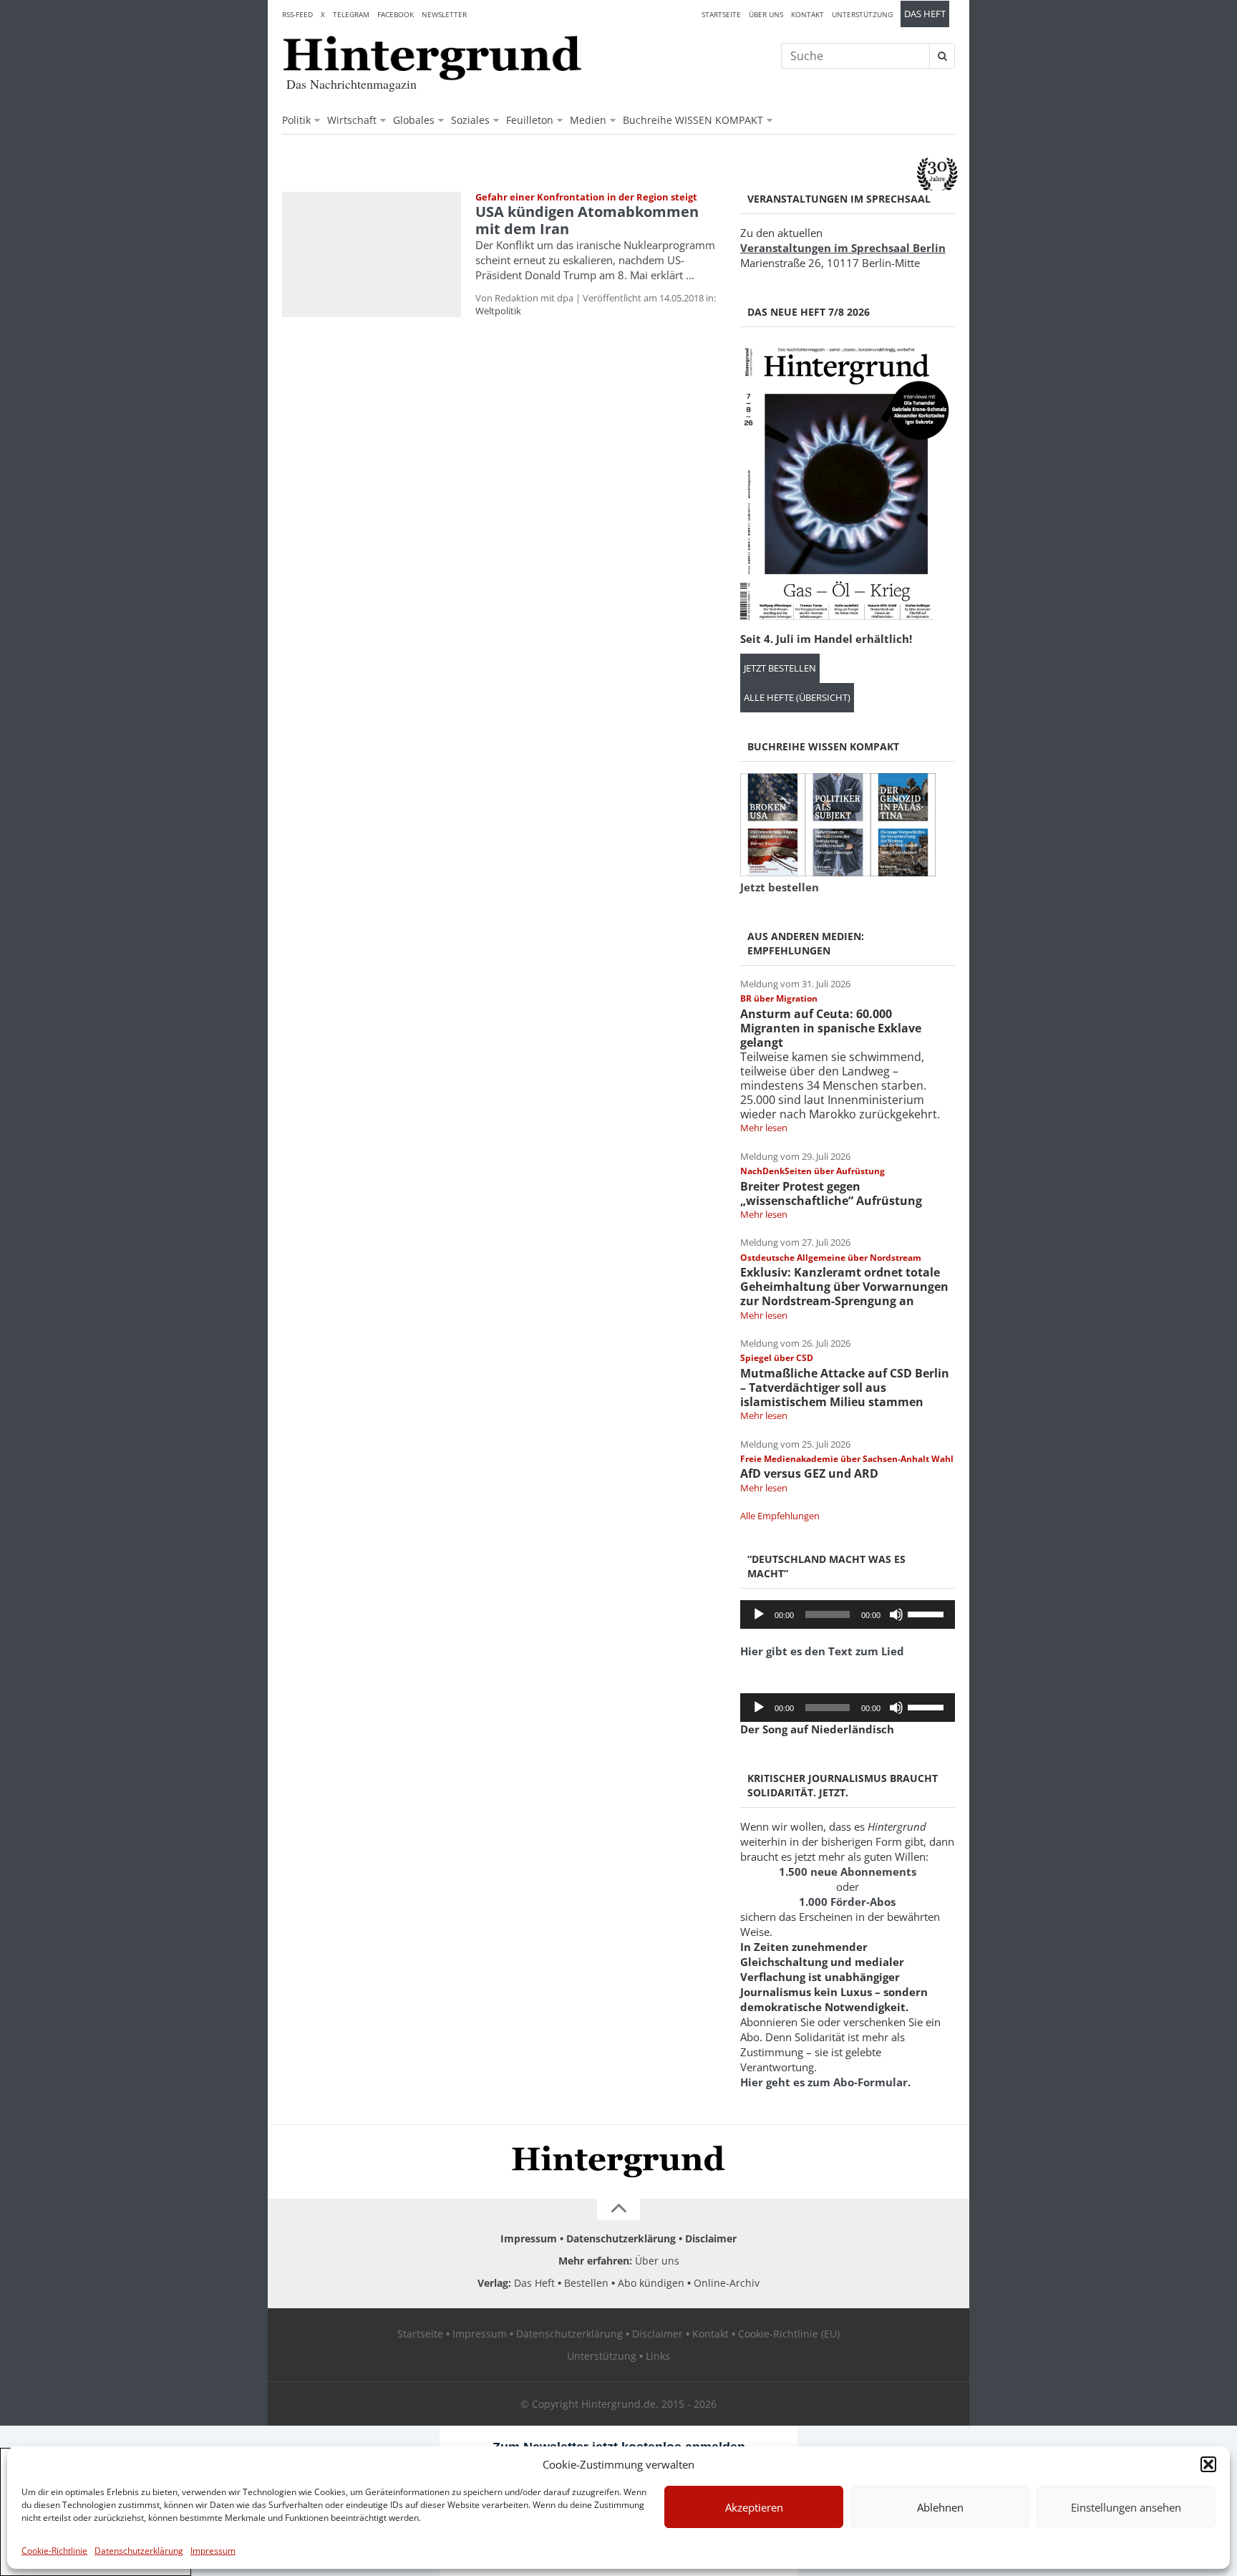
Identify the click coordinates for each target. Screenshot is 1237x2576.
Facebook (396, 14)
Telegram (351, 14)
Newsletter (444, 14)
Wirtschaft (352, 120)
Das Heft (925, 14)
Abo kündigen (651, 2283)
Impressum (213, 2551)
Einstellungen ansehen (1126, 2507)
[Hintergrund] (432, 58)
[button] (1208, 2464)
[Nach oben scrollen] (618, 2209)
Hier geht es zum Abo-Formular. (825, 2082)
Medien (588, 120)
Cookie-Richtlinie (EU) (789, 2334)
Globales (414, 120)
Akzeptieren (754, 2507)
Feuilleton (530, 120)
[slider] (928, 1613)
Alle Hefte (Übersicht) (797, 698)
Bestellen (586, 2283)
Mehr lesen (764, 1128)
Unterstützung (862, 14)
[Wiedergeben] (759, 1614)
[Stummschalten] (896, 1614)
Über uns (766, 14)
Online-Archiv (727, 2283)
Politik (296, 120)
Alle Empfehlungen (780, 1516)
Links (658, 2356)
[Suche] (942, 56)
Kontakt (807, 14)
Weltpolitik (498, 311)
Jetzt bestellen (780, 668)
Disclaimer (711, 2238)
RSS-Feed (297, 14)
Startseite (721, 14)
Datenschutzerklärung (139, 2551)
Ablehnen (940, 2507)
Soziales (470, 120)
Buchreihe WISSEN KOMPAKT (693, 120)
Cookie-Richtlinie (54, 2551)
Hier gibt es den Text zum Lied (822, 1651)
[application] (848, 1614)
